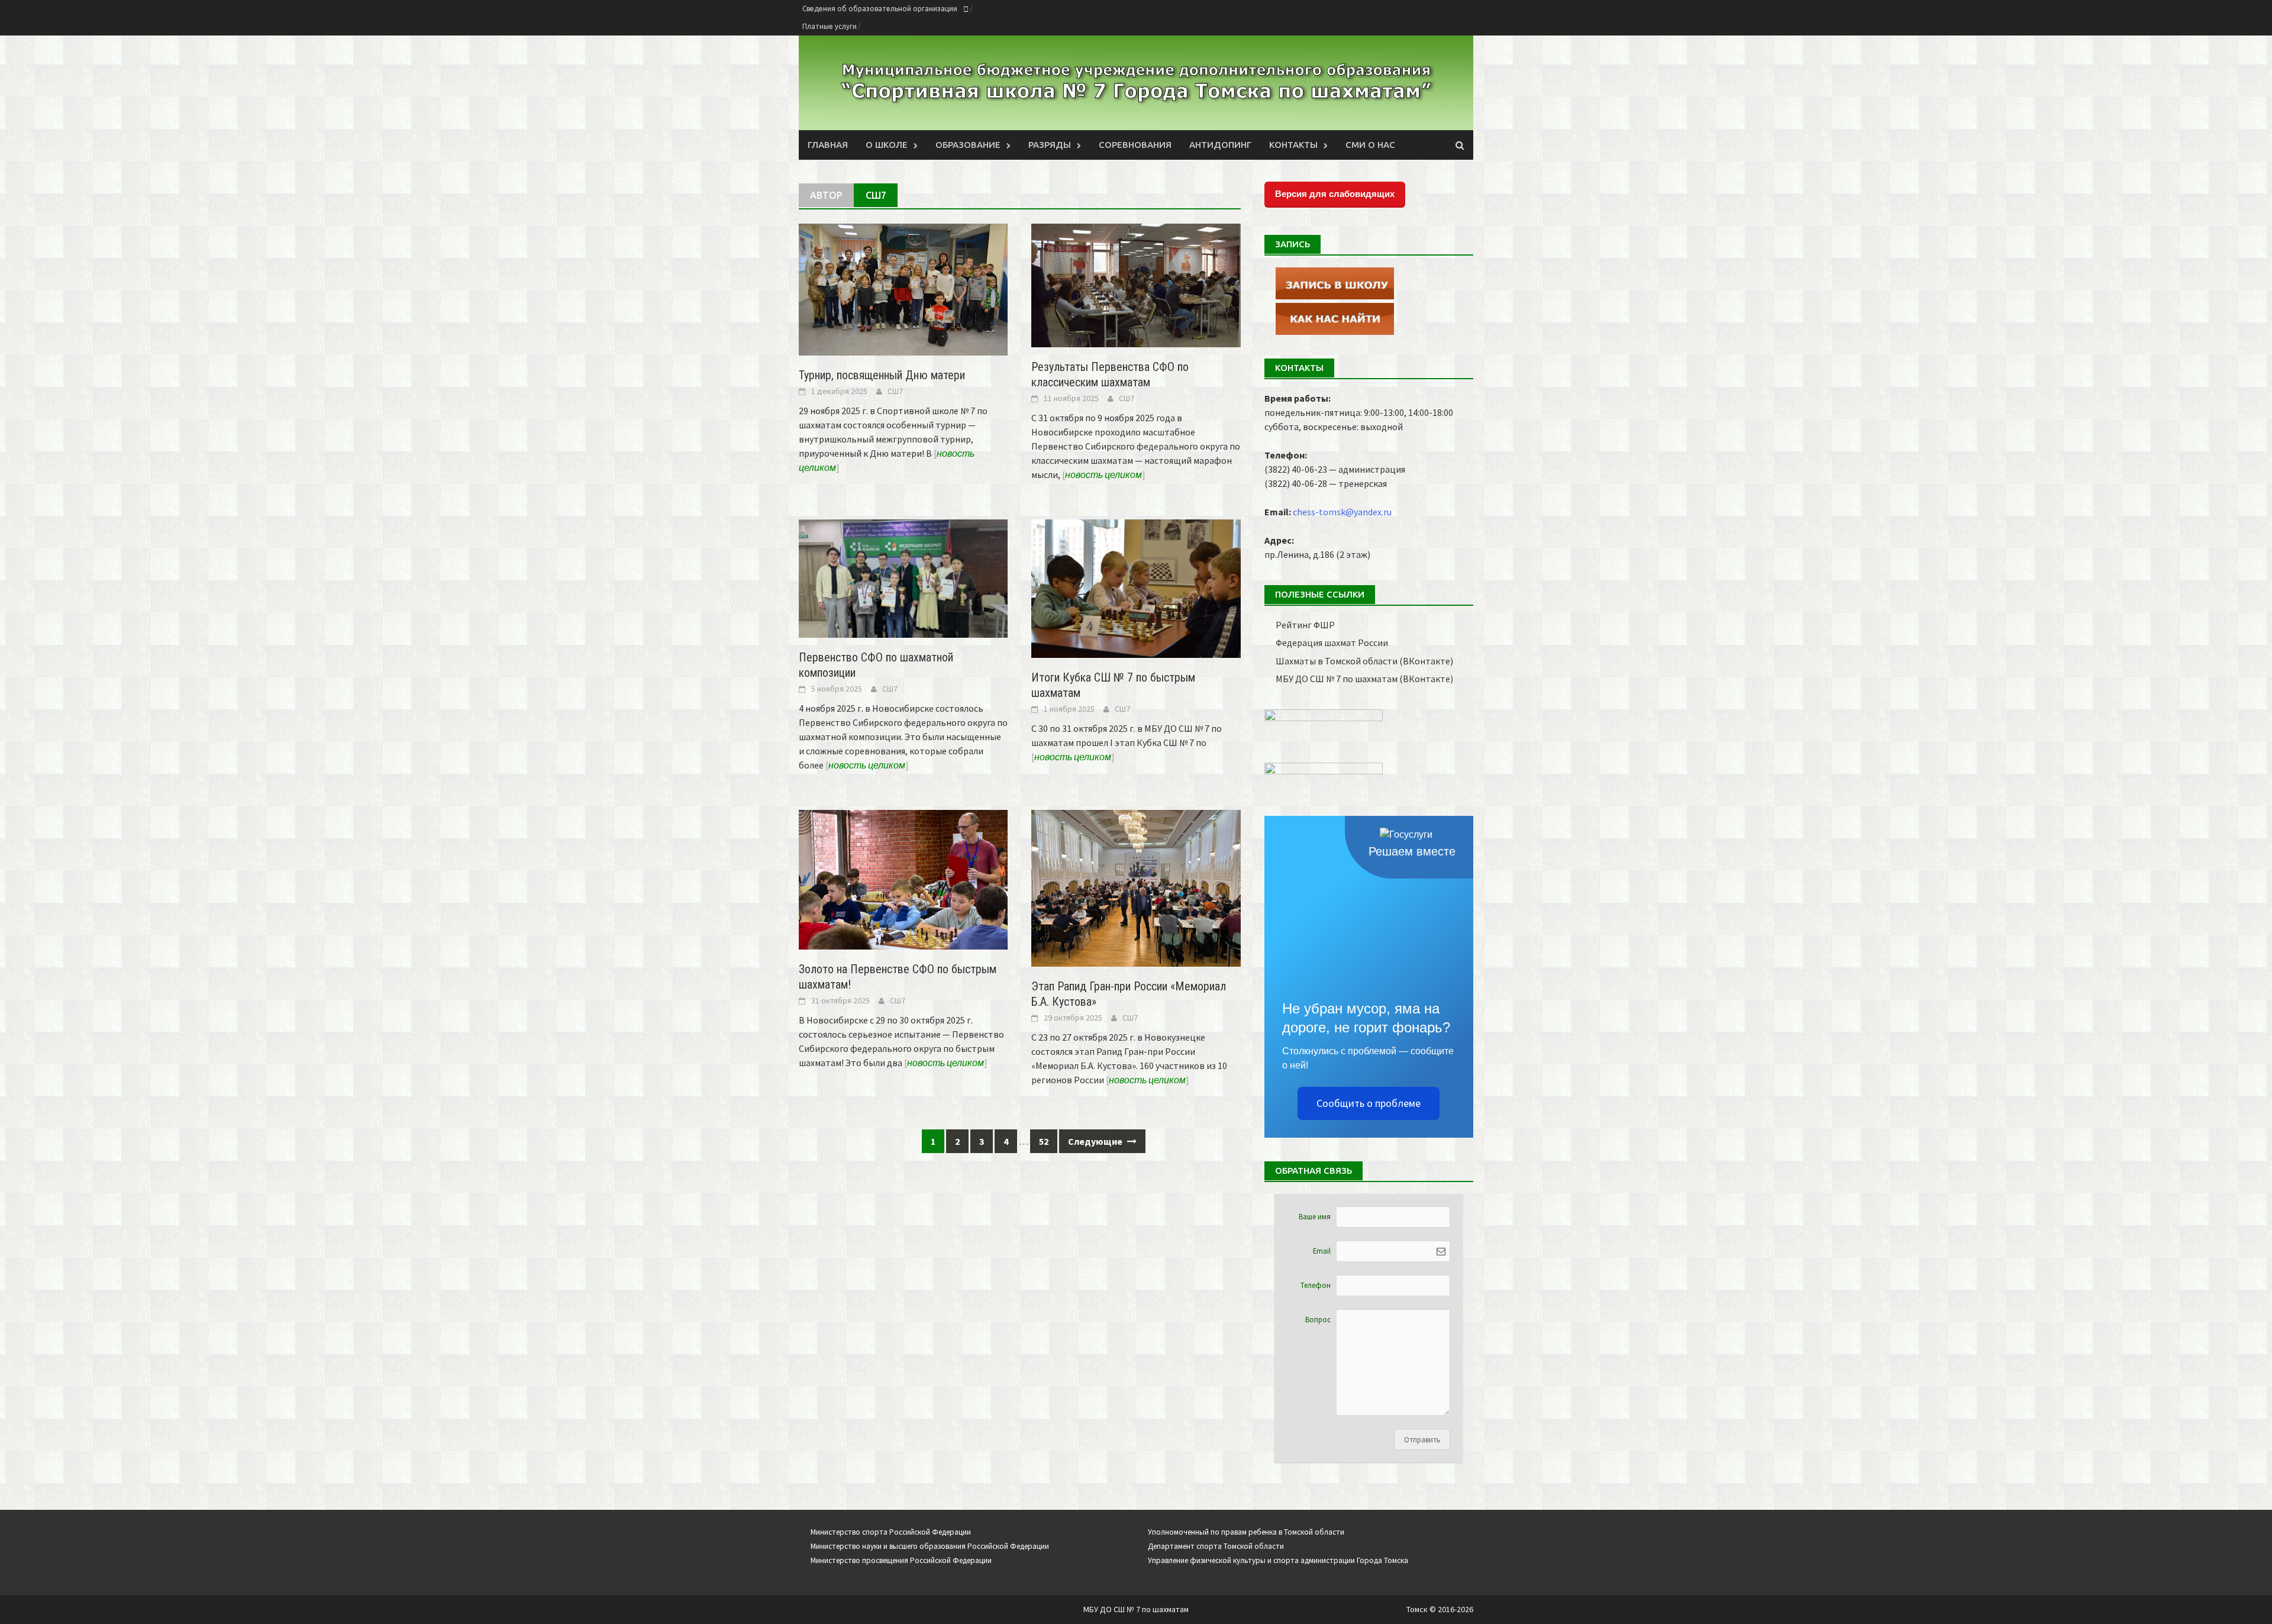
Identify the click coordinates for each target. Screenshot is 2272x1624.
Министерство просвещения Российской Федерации (901, 1560)
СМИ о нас (1370, 145)
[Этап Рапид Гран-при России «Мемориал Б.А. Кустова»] (1136, 887)
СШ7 (895, 391)
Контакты (1293, 145)
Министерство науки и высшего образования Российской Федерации (930, 1546)
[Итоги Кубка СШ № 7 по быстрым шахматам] (1136, 587)
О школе (887, 145)
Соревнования (1135, 145)
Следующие (1096, 1141)
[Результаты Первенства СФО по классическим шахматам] (1136, 284)
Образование (968, 145)
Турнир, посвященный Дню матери (882, 375)
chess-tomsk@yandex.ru (1342, 512)
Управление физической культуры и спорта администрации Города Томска (1278, 1560)
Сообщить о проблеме (1369, 1103)
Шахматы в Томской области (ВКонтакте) (1364, 661)
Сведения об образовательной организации (880, 9)
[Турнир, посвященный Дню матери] (903, 288)
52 (1044, 1141)
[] (1104, 474)
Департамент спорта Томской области (1216, 1546)
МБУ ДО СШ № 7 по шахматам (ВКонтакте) (1364, 679)
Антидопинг (1220, 145)
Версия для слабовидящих (1335, 194)
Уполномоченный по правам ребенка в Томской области (1246, 1532)
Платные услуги (830, 26)
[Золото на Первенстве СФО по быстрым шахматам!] (903, 879)
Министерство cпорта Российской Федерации (891, 1532)
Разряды (1050, 145)
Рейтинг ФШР (1305, 625)
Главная (828, 145)
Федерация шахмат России (1332, 643)
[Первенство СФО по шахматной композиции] (903, 577)
